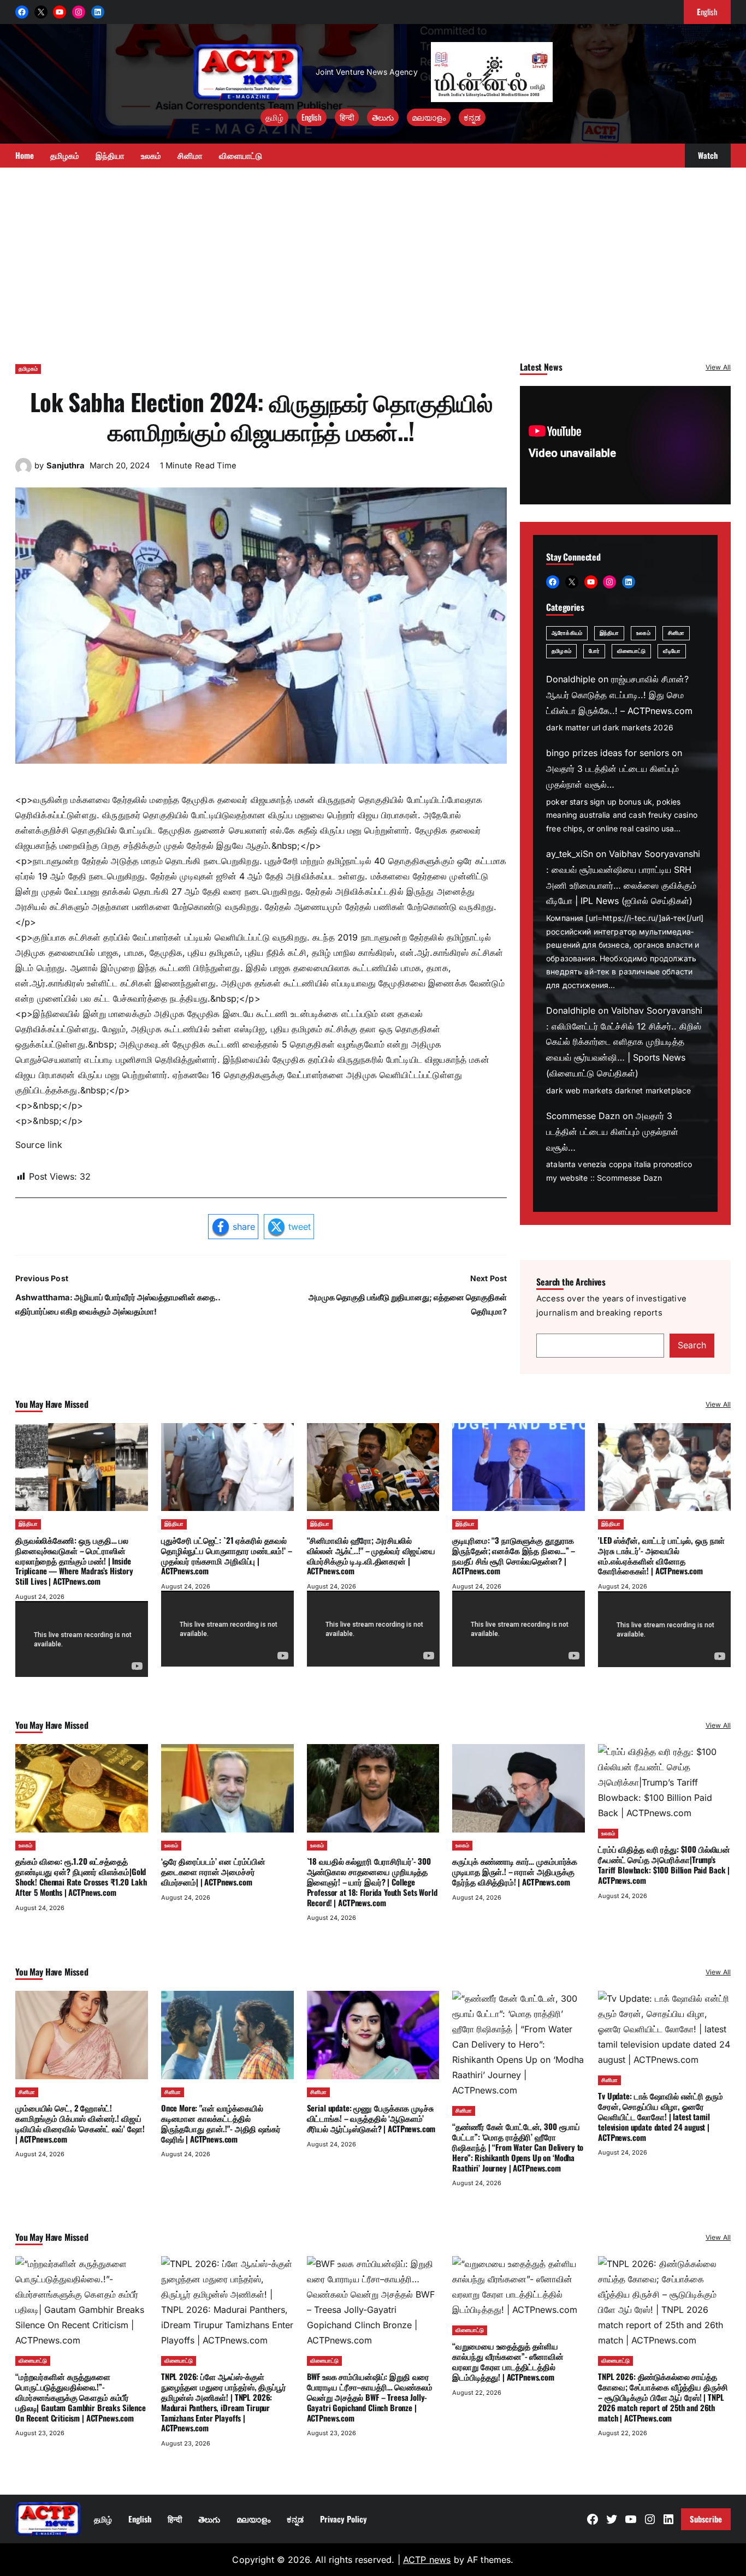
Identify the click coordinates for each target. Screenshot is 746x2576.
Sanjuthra (66, 466)
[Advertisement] (373, 260)
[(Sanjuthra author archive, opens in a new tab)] (23, 471)
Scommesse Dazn (583, 1116)
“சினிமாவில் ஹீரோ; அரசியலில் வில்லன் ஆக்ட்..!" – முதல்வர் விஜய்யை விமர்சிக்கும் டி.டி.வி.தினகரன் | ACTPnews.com (371, 1555)
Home (25, 155)
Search (692, 1345)
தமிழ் (274, 117)
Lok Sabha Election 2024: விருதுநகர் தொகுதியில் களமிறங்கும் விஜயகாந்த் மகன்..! (261, 416)
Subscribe (706, 2519)
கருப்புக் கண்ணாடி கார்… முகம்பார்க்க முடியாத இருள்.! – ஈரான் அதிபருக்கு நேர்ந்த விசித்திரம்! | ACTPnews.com (515, 1871)
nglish (707, 11)
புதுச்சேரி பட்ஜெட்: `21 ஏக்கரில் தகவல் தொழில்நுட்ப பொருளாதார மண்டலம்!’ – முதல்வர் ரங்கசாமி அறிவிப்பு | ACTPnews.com (227, 1555)
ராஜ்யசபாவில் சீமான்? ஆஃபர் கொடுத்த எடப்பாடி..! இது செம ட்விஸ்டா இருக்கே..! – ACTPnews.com (619, 695)
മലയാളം (429, 117)
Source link (39, 1145)
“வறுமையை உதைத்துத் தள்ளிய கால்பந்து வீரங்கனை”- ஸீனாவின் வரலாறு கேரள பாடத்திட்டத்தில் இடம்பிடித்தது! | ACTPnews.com (508, 2361)
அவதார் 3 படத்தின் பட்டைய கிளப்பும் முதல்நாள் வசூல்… (612, 1132)
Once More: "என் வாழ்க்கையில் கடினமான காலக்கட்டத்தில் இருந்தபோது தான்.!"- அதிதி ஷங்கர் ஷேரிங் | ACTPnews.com (221, 2123)
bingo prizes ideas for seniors (608, 753)
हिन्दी (347, 117)
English (312, 117)
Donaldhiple (571, 679)
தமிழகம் (28, 369)
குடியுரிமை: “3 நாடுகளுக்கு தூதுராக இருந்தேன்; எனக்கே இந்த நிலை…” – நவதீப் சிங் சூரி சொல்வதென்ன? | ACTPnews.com (514, 1555)
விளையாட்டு (632, 651)
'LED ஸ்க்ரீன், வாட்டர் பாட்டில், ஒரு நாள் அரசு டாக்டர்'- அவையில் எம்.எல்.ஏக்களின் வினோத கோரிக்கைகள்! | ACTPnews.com (661, 1555)
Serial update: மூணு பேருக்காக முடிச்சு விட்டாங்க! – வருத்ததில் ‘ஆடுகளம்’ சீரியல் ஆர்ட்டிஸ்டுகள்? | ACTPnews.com (371, 2118)
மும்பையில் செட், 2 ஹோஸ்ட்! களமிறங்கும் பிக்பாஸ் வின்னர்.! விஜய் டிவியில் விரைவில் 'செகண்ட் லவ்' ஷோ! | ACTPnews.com (80, 2123)
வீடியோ (671, 651)
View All (718, 367)
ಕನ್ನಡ (472, 117)
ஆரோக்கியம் (567, 633)
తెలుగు (383, 117)
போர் (594, 651)
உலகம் (643, 633)
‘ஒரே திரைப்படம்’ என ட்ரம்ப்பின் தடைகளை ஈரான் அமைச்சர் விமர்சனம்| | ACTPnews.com (213, 1871)
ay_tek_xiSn (570, 854)
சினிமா (676, 633)
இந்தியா (609, 633)
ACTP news (427, 2560)
